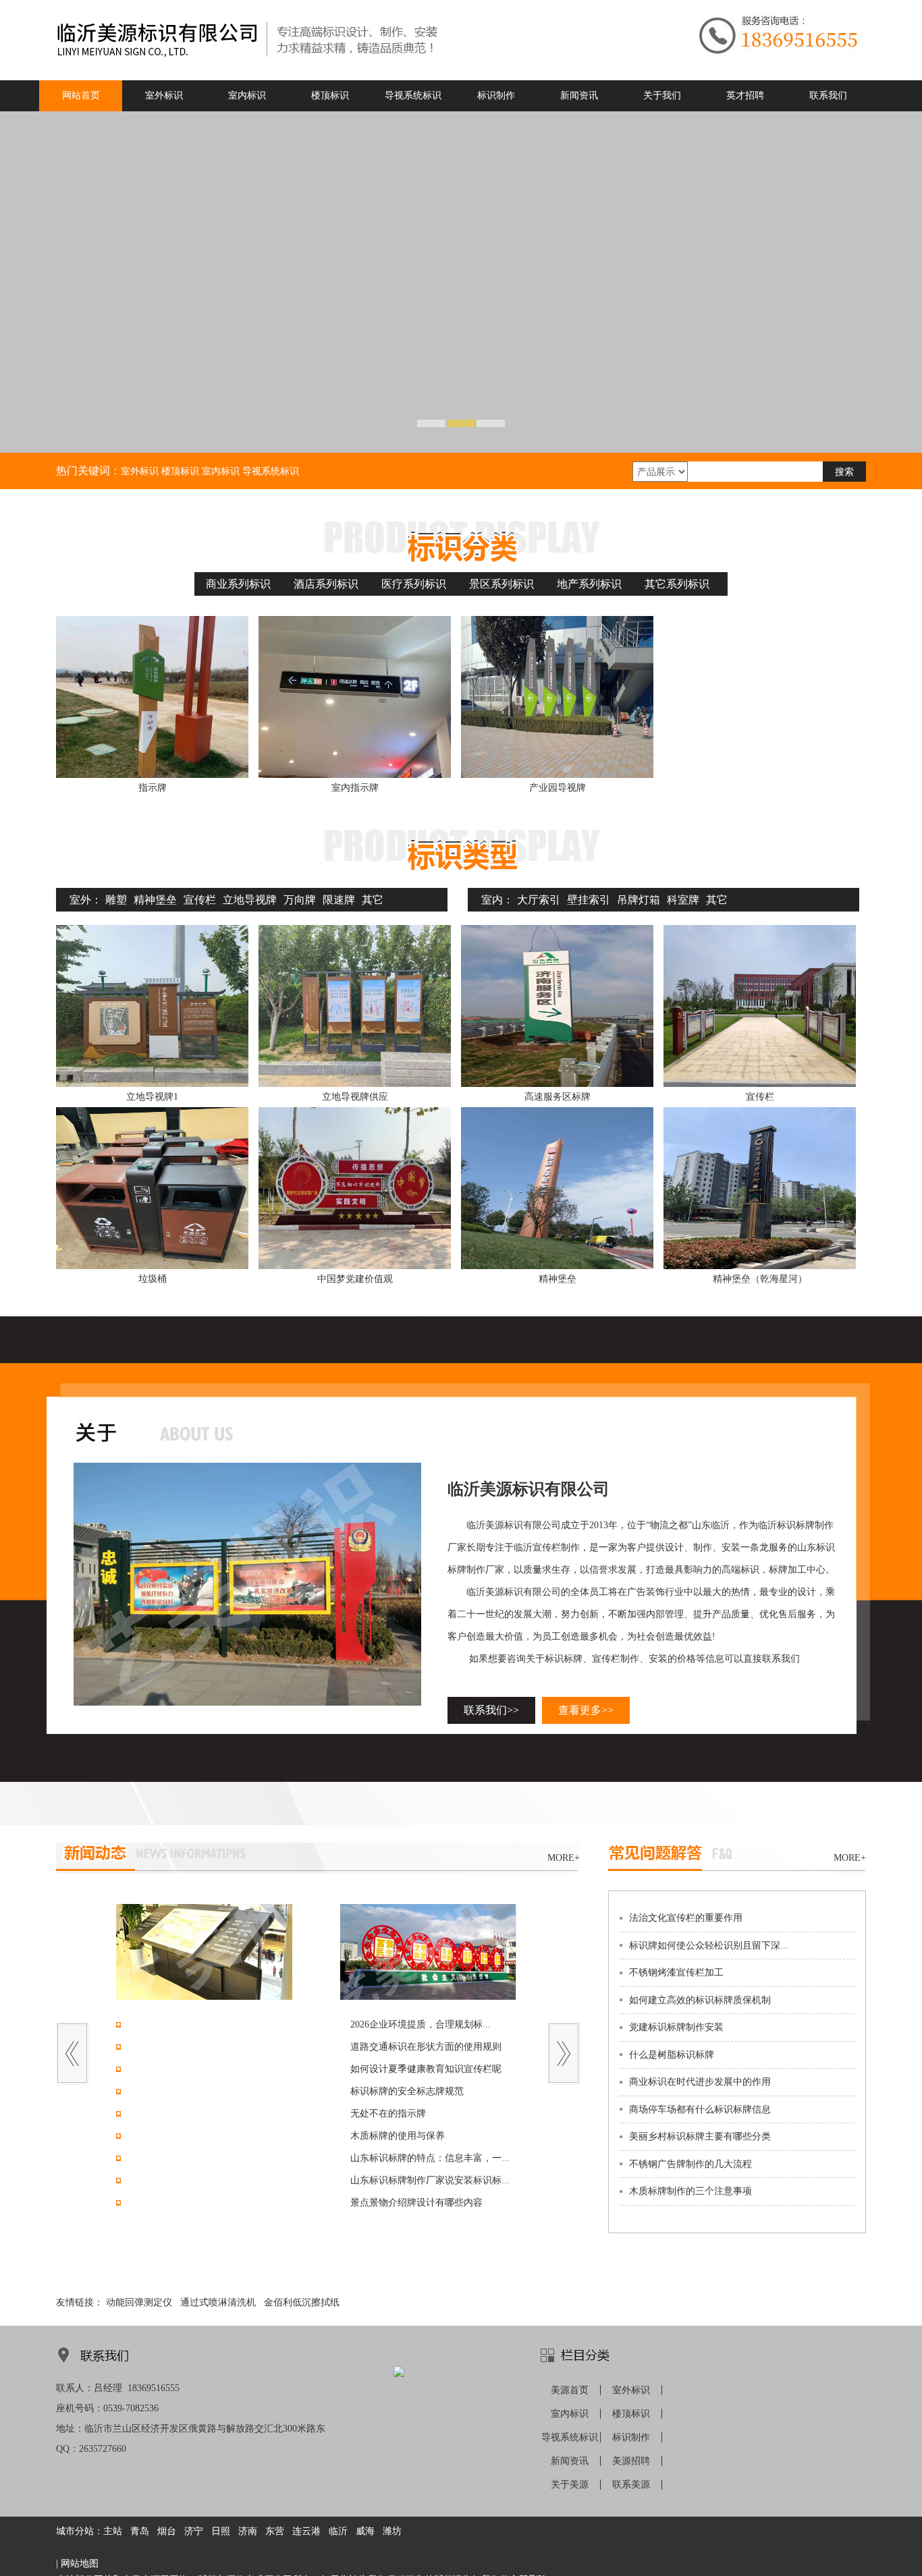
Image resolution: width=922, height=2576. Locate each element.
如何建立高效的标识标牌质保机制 (700, 2000)
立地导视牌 (250, 900)
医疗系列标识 (414, 584)
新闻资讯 (570, 2461)
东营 (275, 2531)
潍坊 (392, 2531)
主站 (113, 2531)
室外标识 (631, 2390)
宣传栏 (200, 900)
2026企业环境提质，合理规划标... (421, 2024)
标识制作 (631, 2437)
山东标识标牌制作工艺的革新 (188, 2136)
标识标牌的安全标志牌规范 (407, 2091)
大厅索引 (539, 900)
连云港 (306, 2531)
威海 (365, 2531)
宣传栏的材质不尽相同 (173, 2113)
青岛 (140, 2531)
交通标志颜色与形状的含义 (183, 2203)
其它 (373, 900)
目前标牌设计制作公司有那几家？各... (206, 2024)
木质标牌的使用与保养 (398, 2136)
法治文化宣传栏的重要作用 (686, 1918)
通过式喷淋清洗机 (218, 2302)
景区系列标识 (501, 584)
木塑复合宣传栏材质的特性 (183, 2091)
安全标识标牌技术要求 (173, 2180)
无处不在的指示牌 (388, 2113)
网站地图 (80, 2564)
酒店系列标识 (326, 584)
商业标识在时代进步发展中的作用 (700, 2082)
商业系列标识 (238, 584)
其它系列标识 (677, 584)
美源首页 (570, 2390)
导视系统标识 (570, 2437)
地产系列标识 (589, 584)
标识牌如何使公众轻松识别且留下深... (709, 1945)
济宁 (194, 2531)
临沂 (338, 2531)
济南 (248, 2531)
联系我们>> (491, 1710)
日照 (221, 2531)
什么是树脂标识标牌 (672, 2055)
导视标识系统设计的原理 (178, 2047)
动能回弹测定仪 (139, 2302)
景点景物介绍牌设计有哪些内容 (416, 2203)
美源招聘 (631, 2461)
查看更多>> (586, 1710)
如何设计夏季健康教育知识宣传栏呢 (426, 2069)
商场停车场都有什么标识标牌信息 (700, 2109)
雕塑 (116, 900)
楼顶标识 (631, 2414)
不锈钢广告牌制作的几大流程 (690, 2164)
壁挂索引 (589, 900)
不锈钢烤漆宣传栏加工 (676, 1972)
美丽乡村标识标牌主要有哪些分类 (700, 2136)
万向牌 (300, 900)
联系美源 (631, 2485)
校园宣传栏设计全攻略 (173, 2069)
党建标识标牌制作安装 (676, 2027)
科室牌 (683, 900)
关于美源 (570, 2485)
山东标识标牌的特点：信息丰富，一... (430, 2158)
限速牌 (339, 900)
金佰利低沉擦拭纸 (302, 2302)
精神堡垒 (155, 900)
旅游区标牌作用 (159, 2158)
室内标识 (570, 2414)
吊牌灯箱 (639, 900)
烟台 (167, 2531)
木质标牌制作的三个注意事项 (690, 2191)
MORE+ (564, 1858)
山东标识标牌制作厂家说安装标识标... (430, 2180)
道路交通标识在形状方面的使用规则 (426, 2047)
